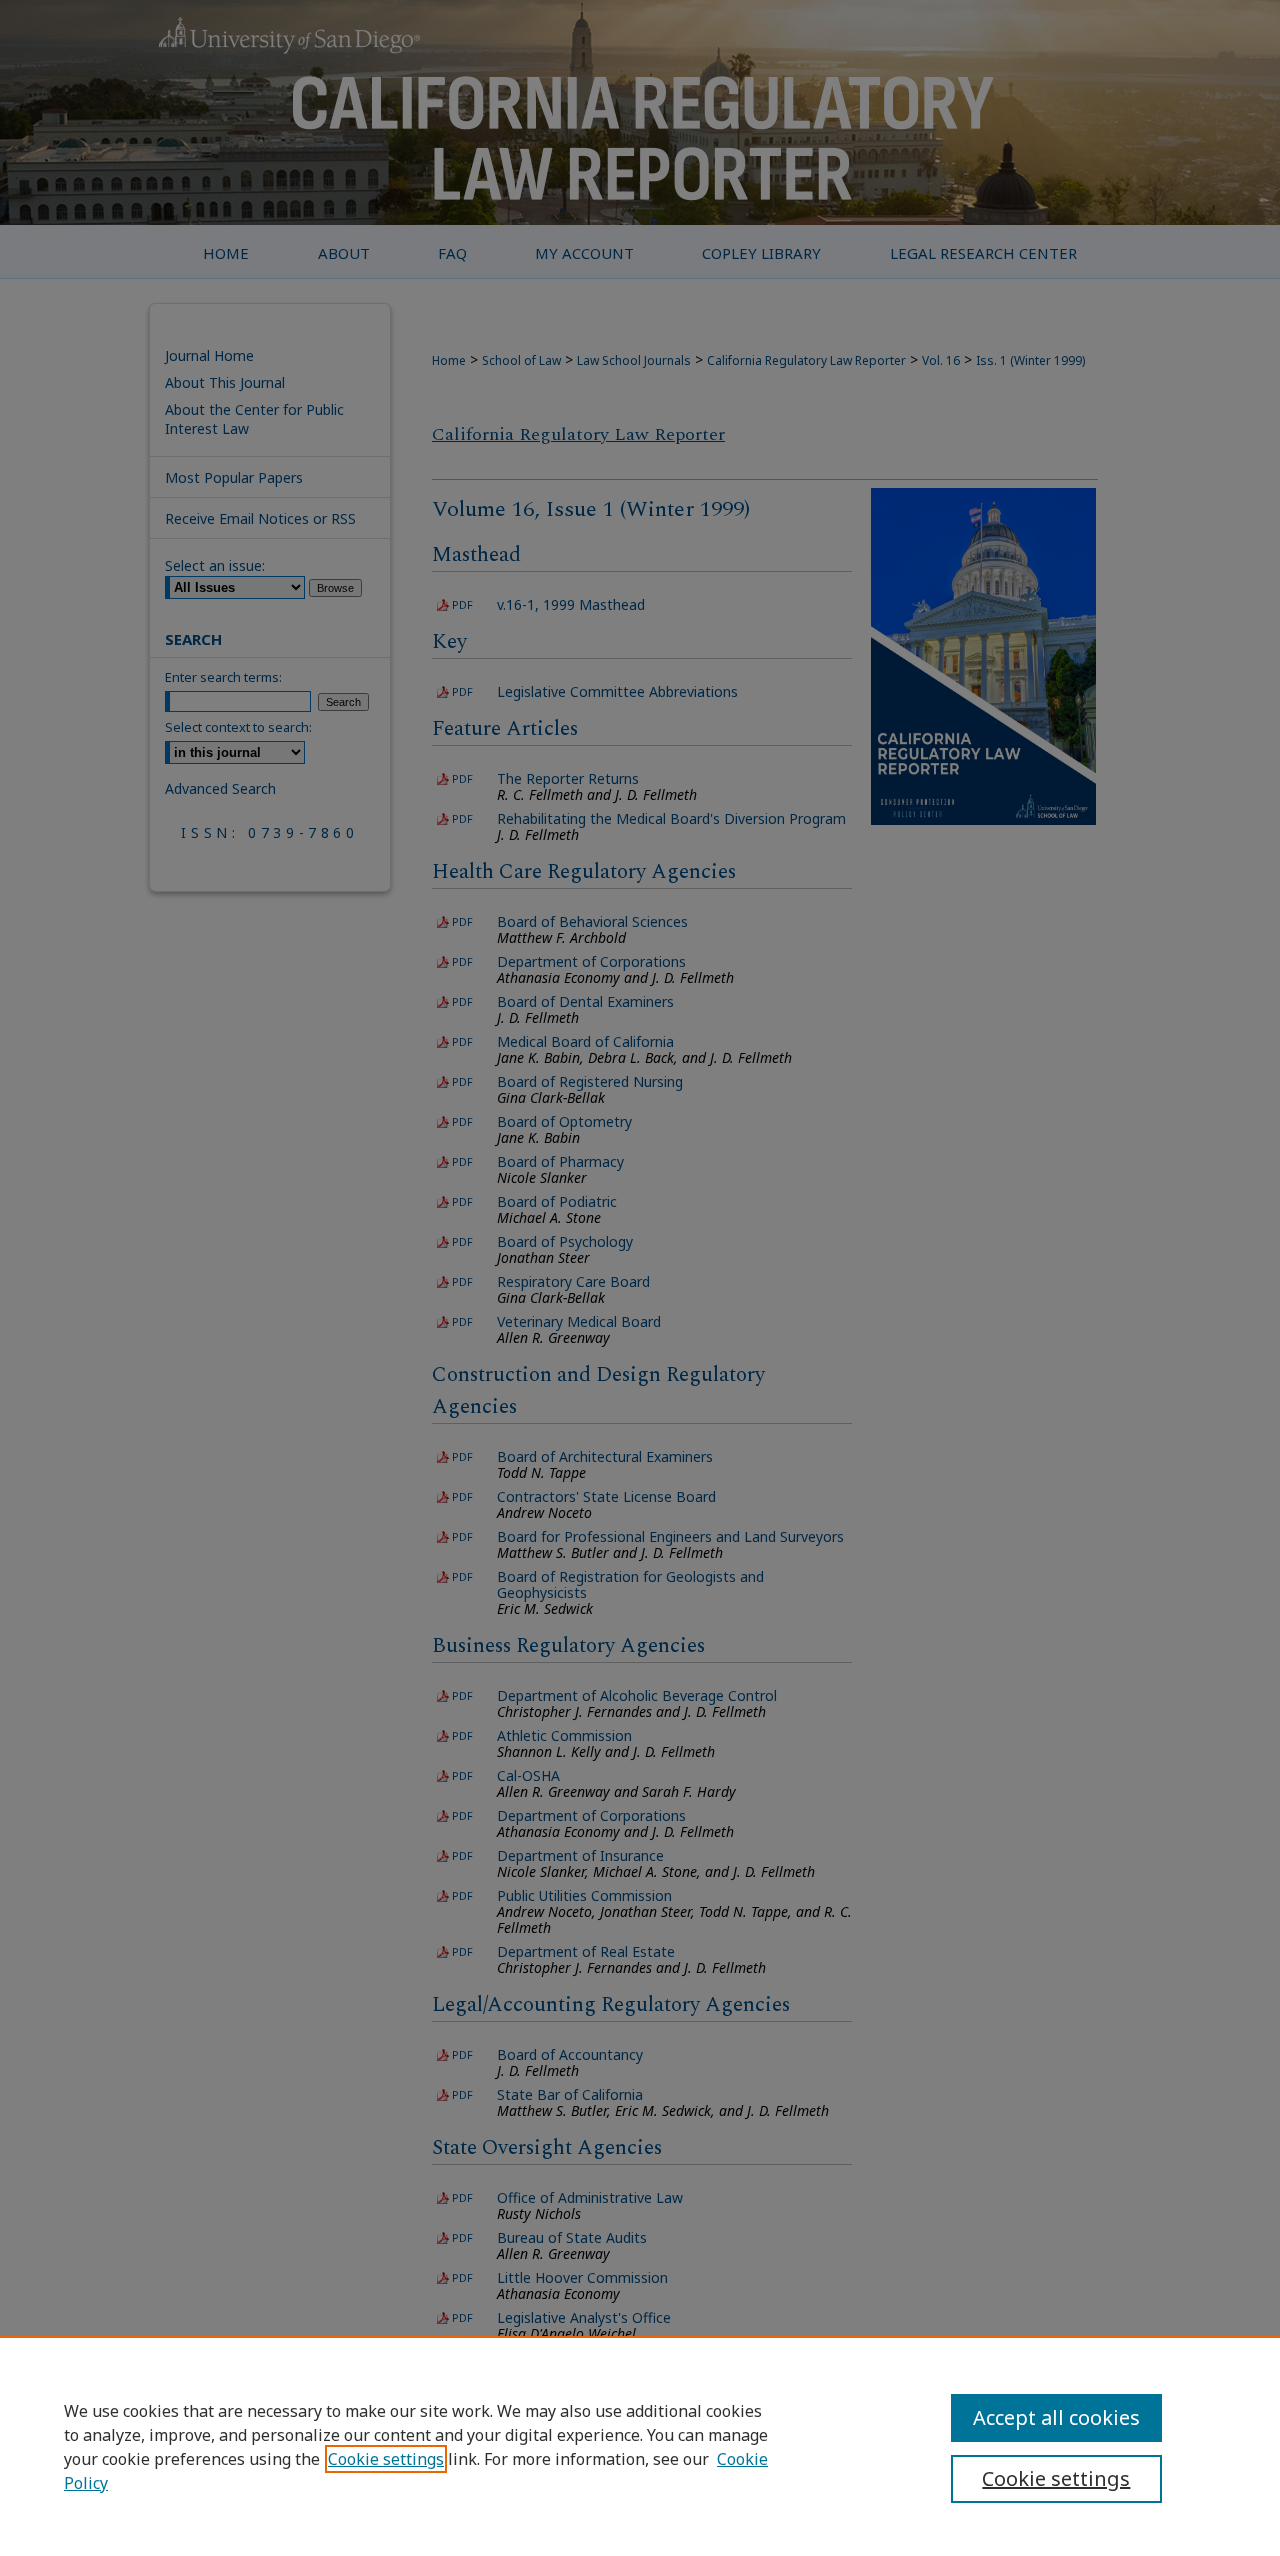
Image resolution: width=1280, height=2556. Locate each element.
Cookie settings (386, 2459)
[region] (640, 2446)
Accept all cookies (1056, 2417)
